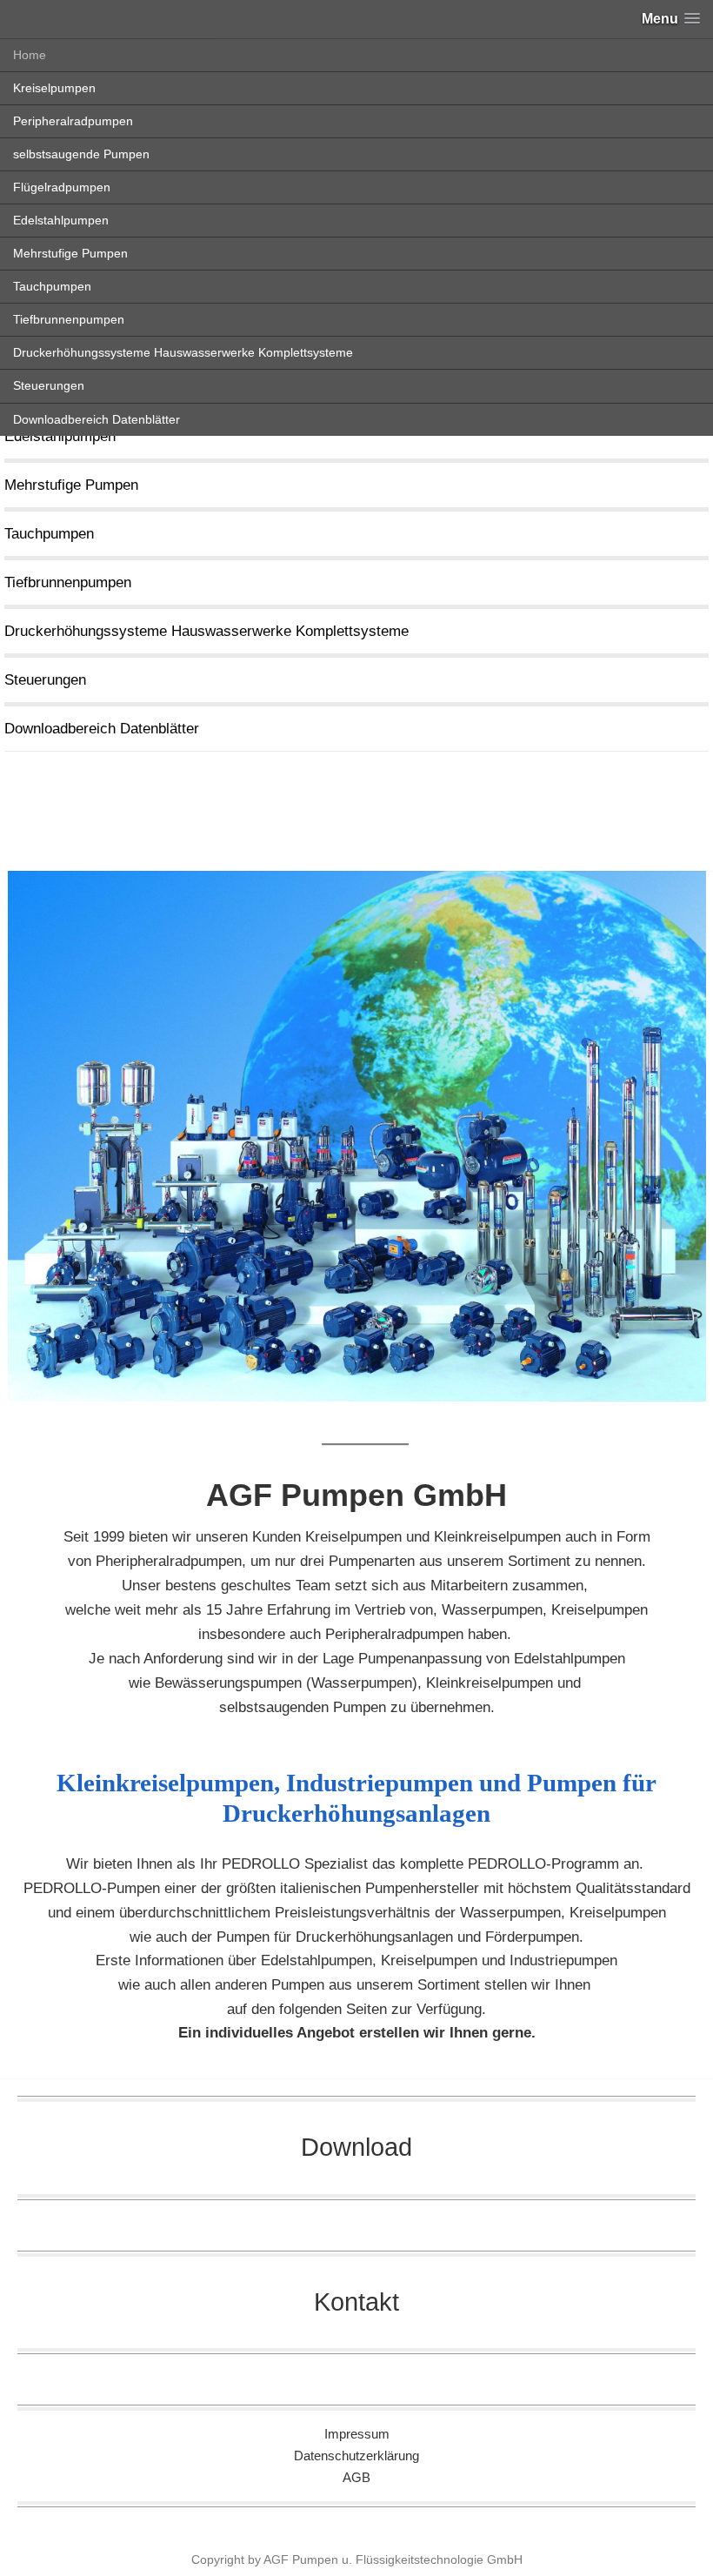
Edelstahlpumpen (61, 220)
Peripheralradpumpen (73, 121)
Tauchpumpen (52, 286)
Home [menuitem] (30, 55)
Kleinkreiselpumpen (497, 1537)
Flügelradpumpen (62, 187)
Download (356, 2147)
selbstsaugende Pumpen (81, 154)
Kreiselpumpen (54, 88)
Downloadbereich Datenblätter (97, 419)
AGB (356, 2477)
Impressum (357, 2434)
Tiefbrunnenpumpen (69, 319)
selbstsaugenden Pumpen (303, 1707)
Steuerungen (49, 385)
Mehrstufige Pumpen (70, 253)
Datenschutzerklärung (356, 2456)
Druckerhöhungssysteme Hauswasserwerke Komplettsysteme (183, 352)
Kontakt (356, 2302)
